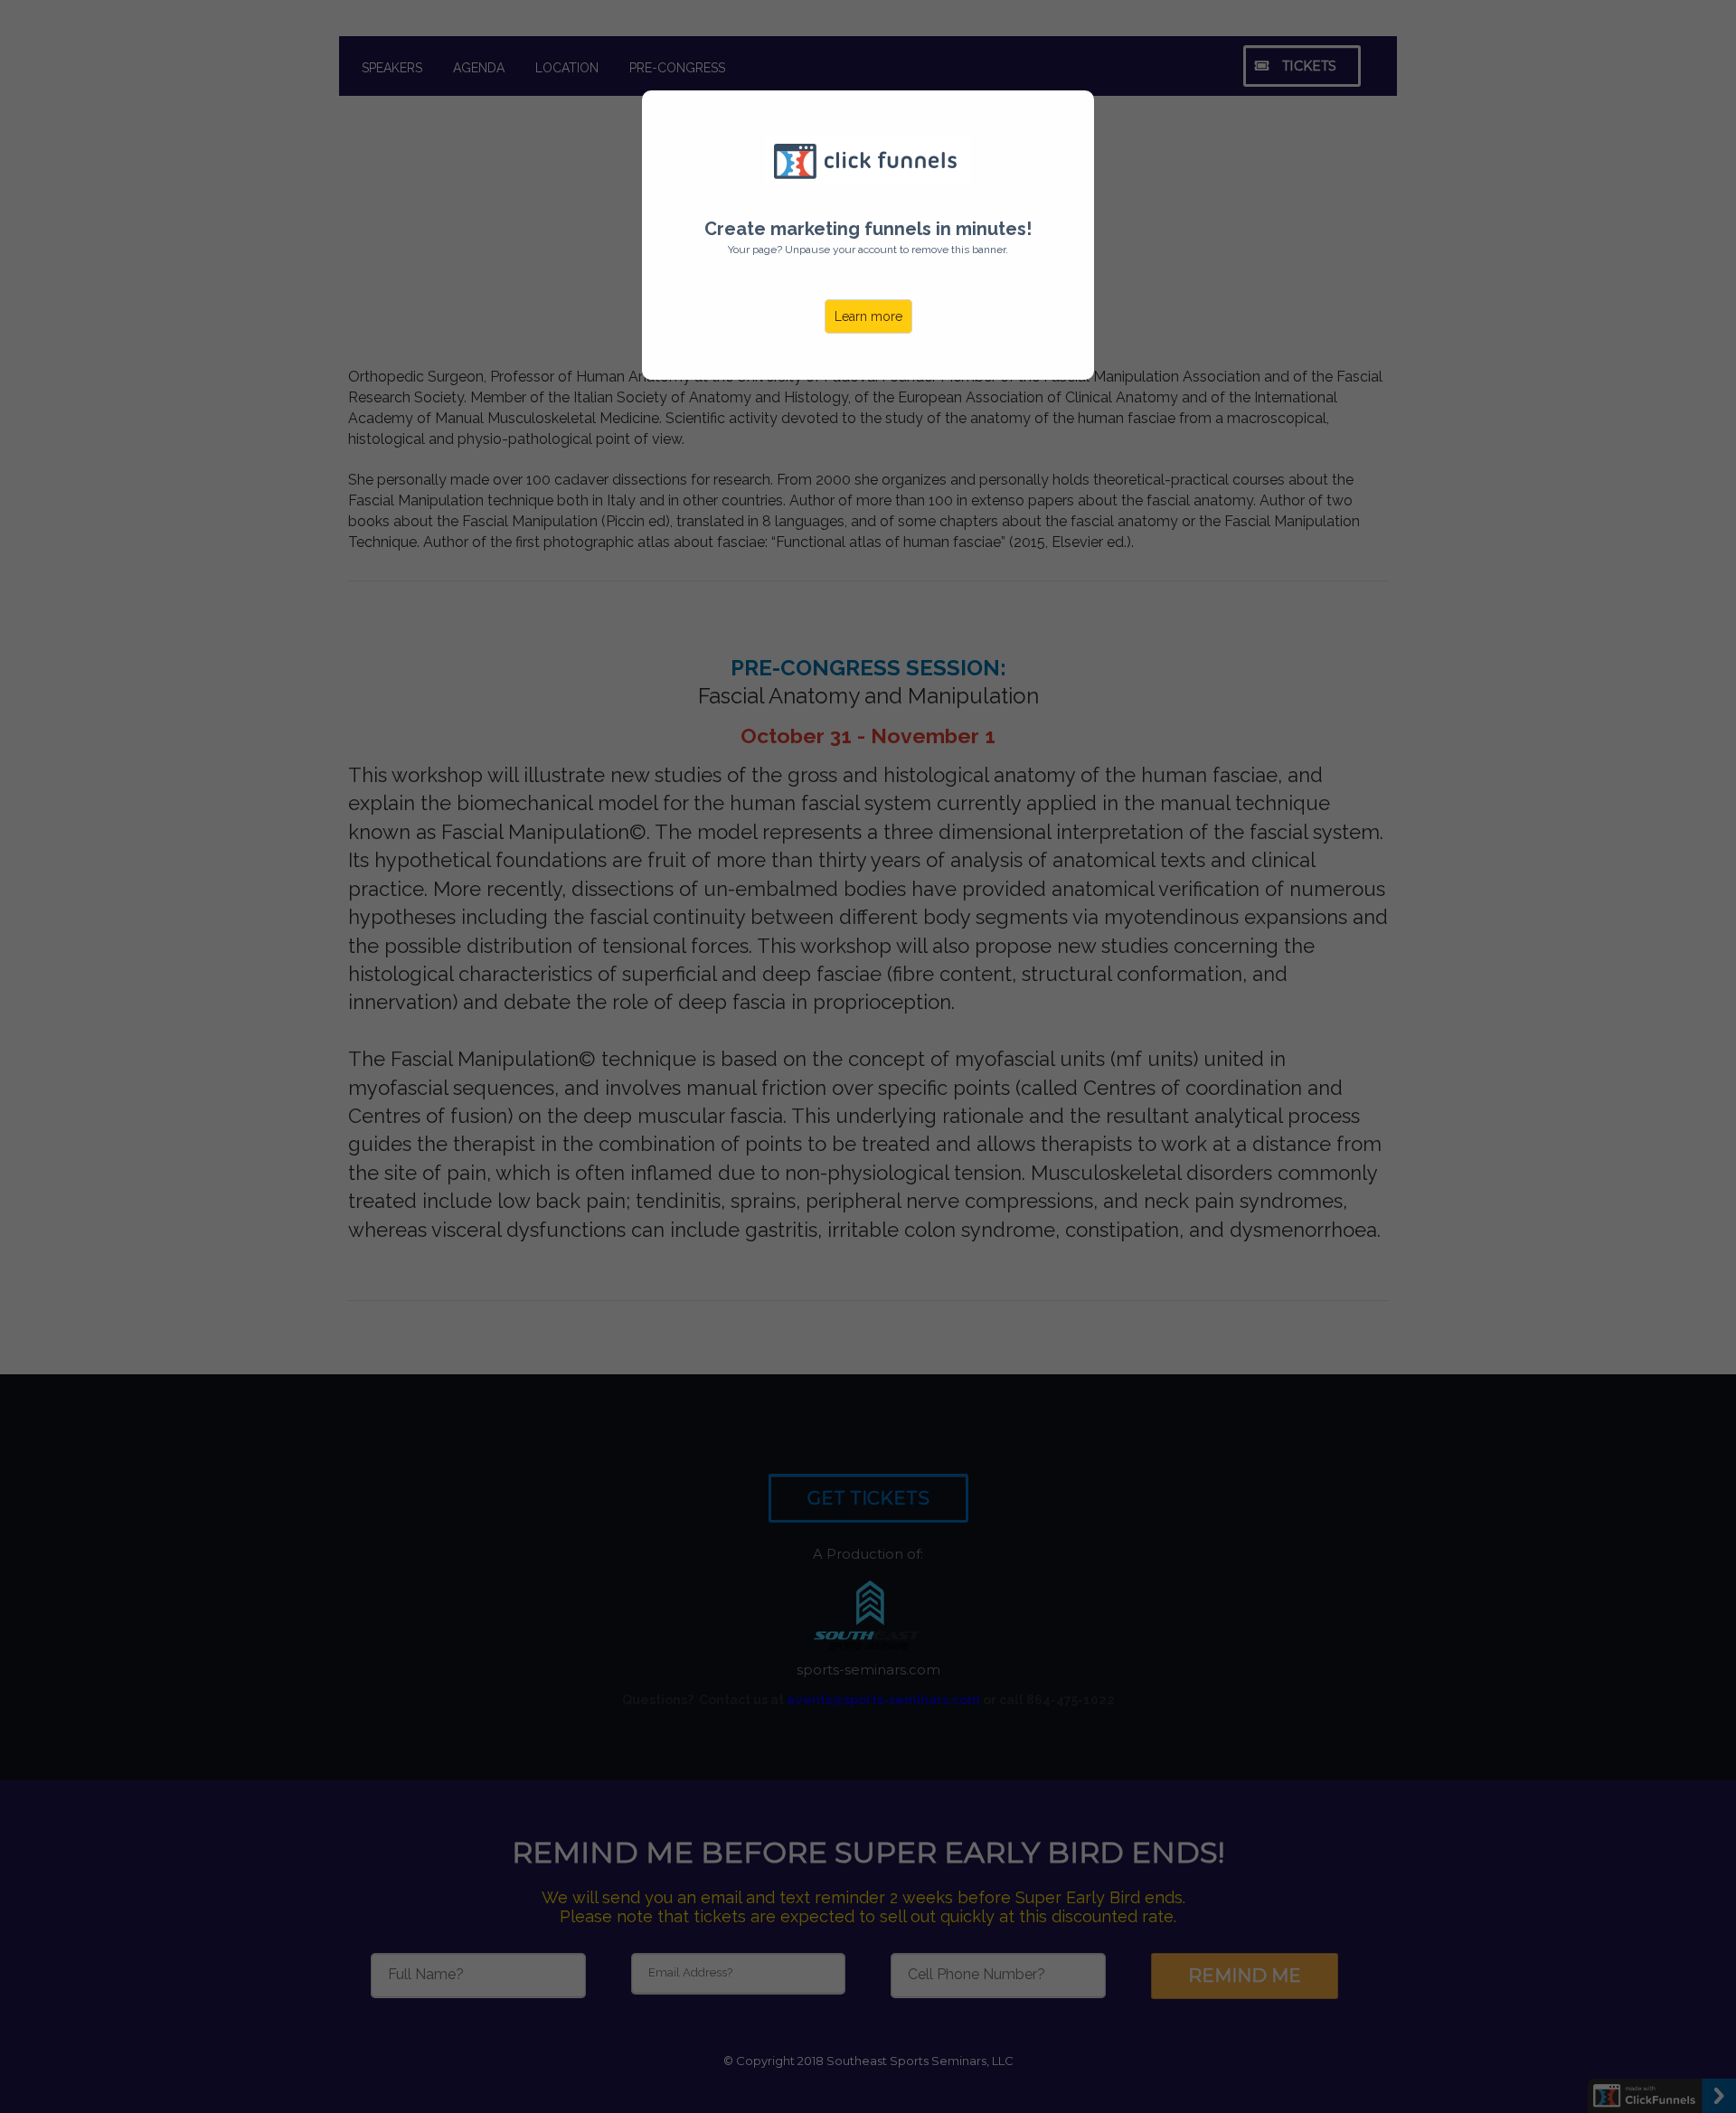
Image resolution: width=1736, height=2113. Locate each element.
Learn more (868, 316)
